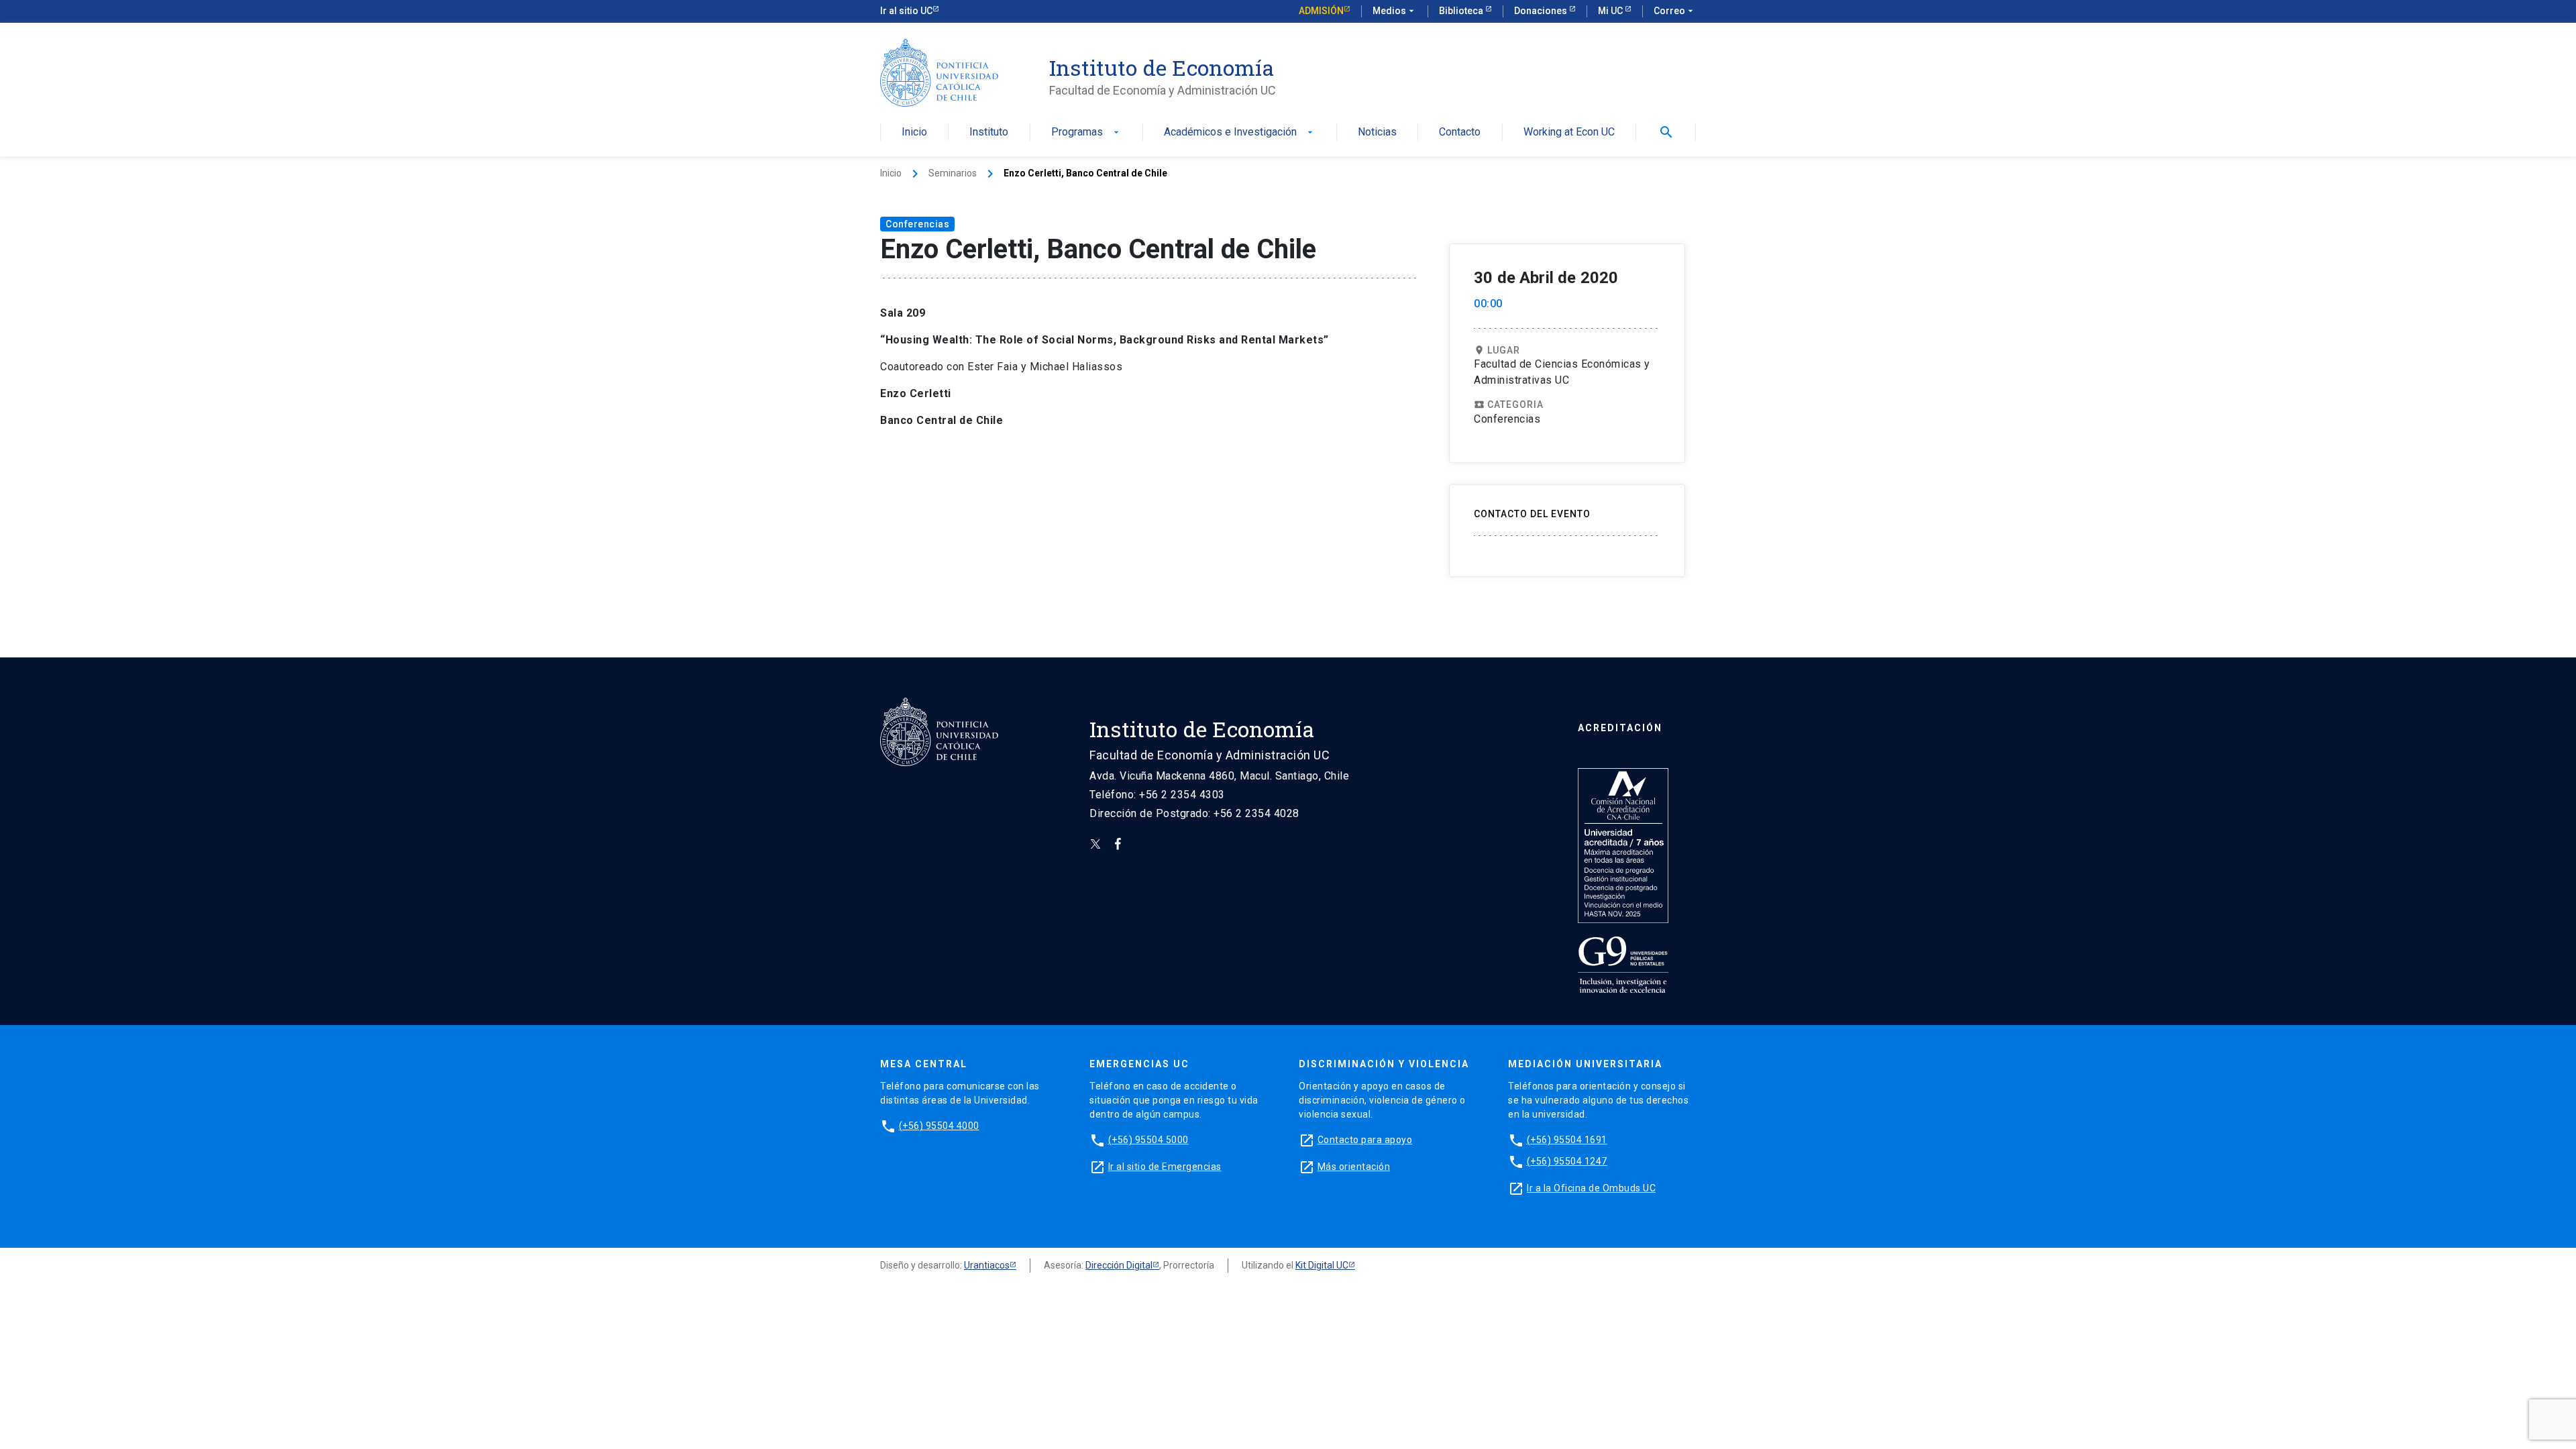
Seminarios (953, 173)
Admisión (1321, 11)
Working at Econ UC (1569, 132)
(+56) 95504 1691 (1567, 1140)
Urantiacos (987, 1265)
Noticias (1377, 132)
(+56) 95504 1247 (1567, 1161)
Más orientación (1354, 1167)
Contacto (1460, 132)
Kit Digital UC (1322, 1265)
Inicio (914, 132)
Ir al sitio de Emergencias (1165, 1167)
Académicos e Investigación (1240, 132)
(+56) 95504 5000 (1148, 1140)
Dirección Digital (1119, 1265)
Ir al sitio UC (906, 11)
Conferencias (917, 224)
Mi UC (1611, 11)
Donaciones (1542, 11)
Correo (1675, 11)
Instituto (989, 132)
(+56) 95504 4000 (939, 1126)
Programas (1086, 132)
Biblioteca (1462, 11)
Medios (1395, 11)
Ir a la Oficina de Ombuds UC (1591, 1188)
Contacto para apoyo (1365, 1140)
